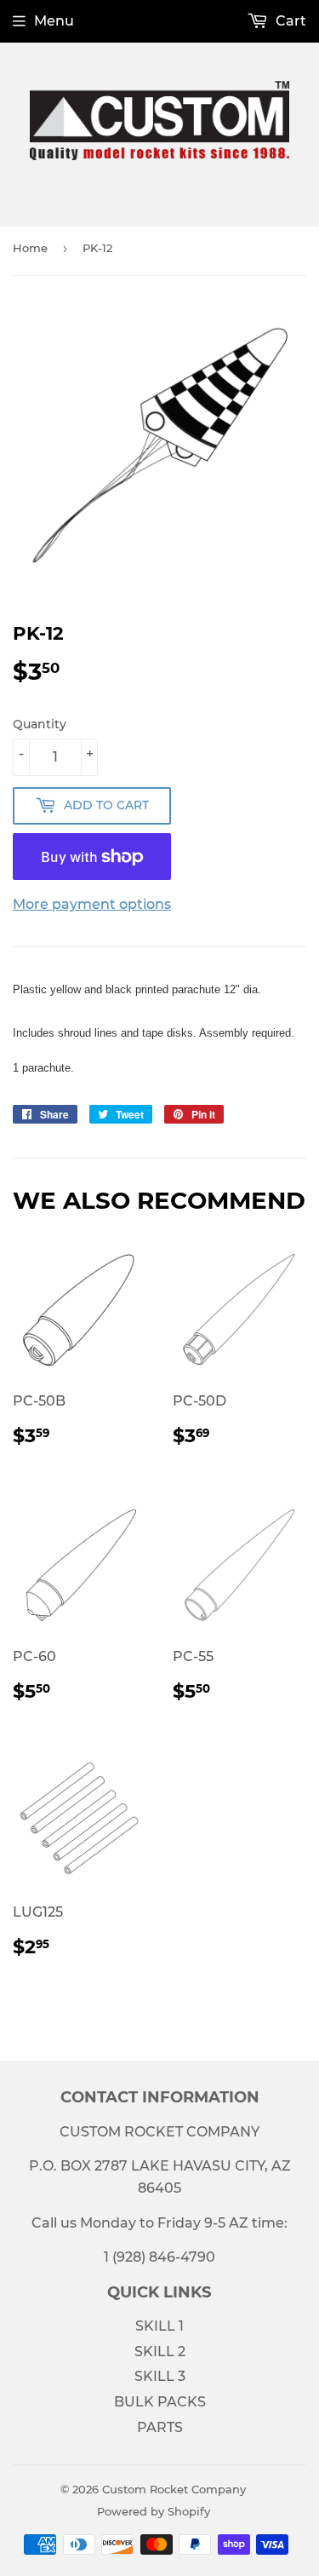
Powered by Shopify (154, 2511)
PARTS (160, 2427)
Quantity (40, 724)
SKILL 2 (160, 2352)
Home (30, 248)
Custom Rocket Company (174, 2489)
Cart (289, 21)
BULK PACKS (160, 2402)
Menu (54, 21)
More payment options (92, 904)
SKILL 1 (159, 2326)
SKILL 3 (160, 2376)
